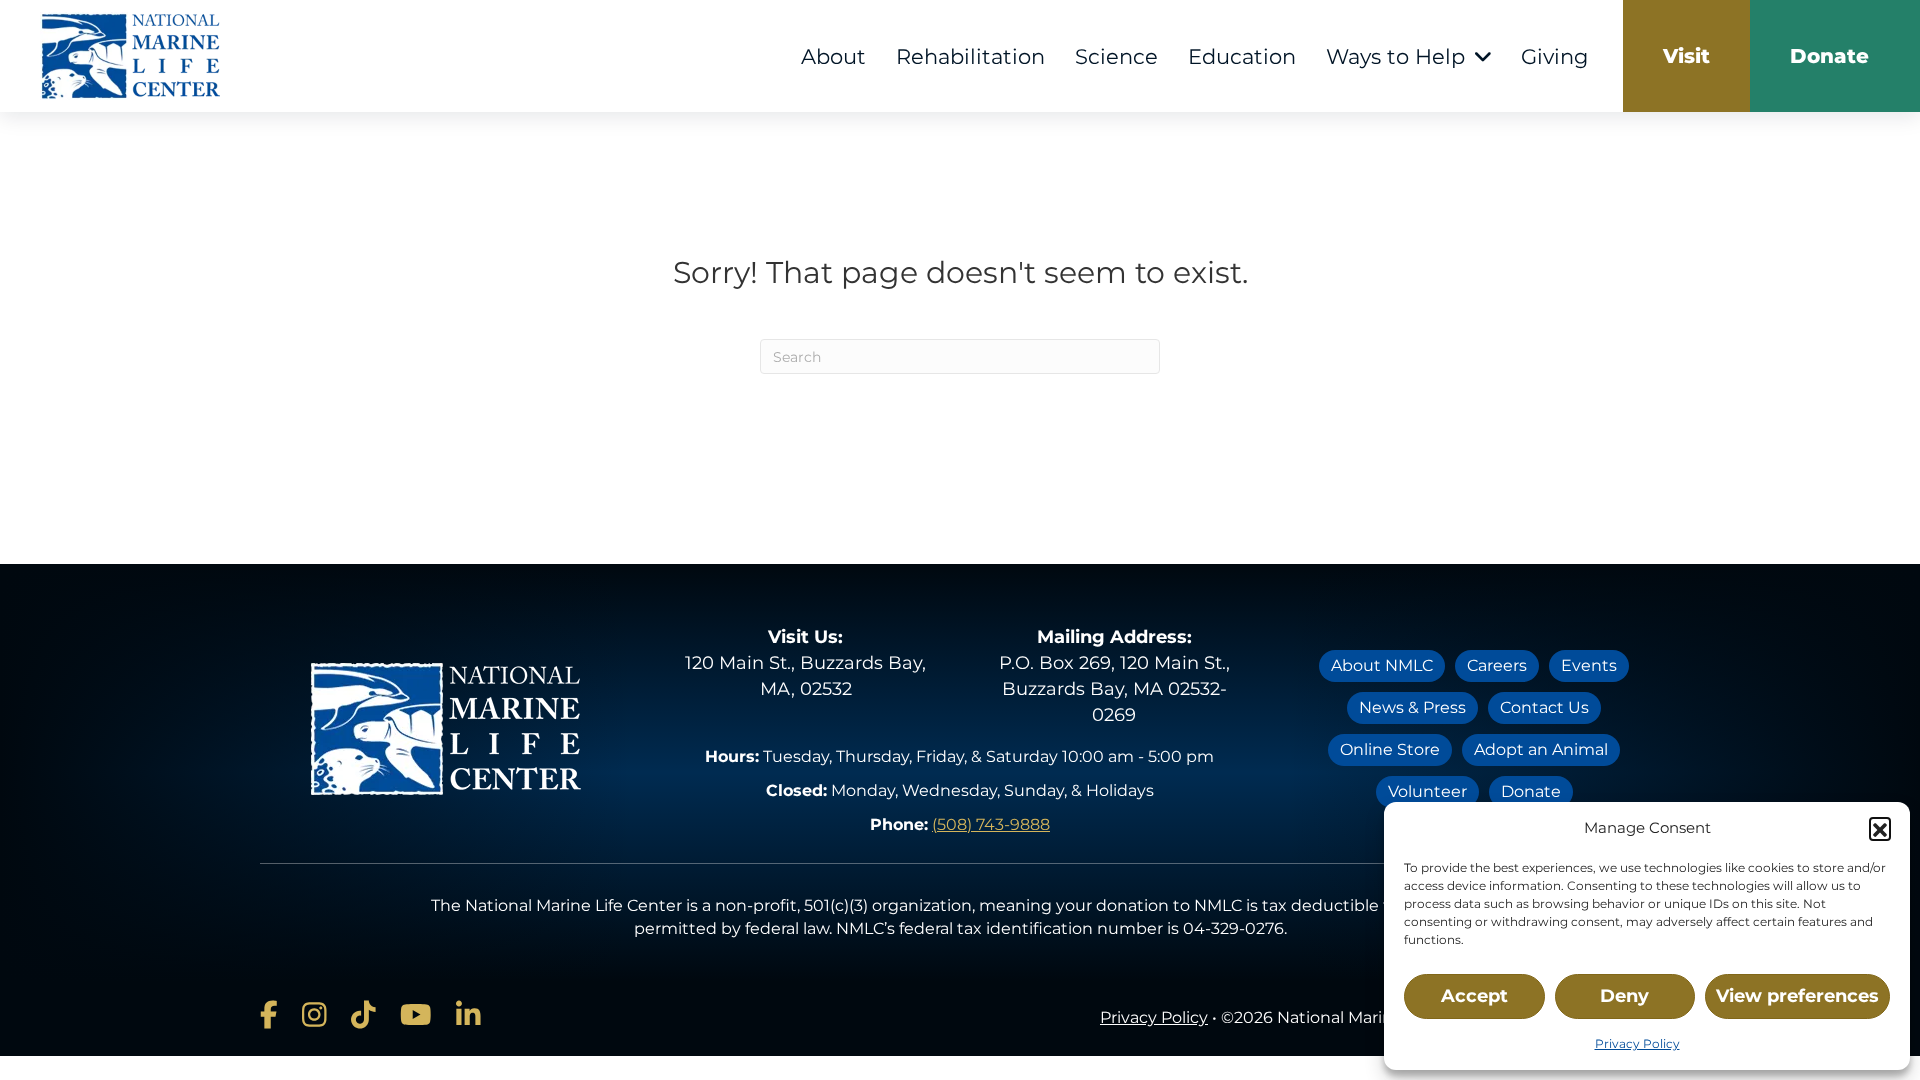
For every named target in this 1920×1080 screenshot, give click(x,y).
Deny (1624, 996)
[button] (1880, 828)
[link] (1686, 56)
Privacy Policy (1637, 1043)
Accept (1474, 996)
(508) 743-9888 (991, 824)
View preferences (1797, 996)
